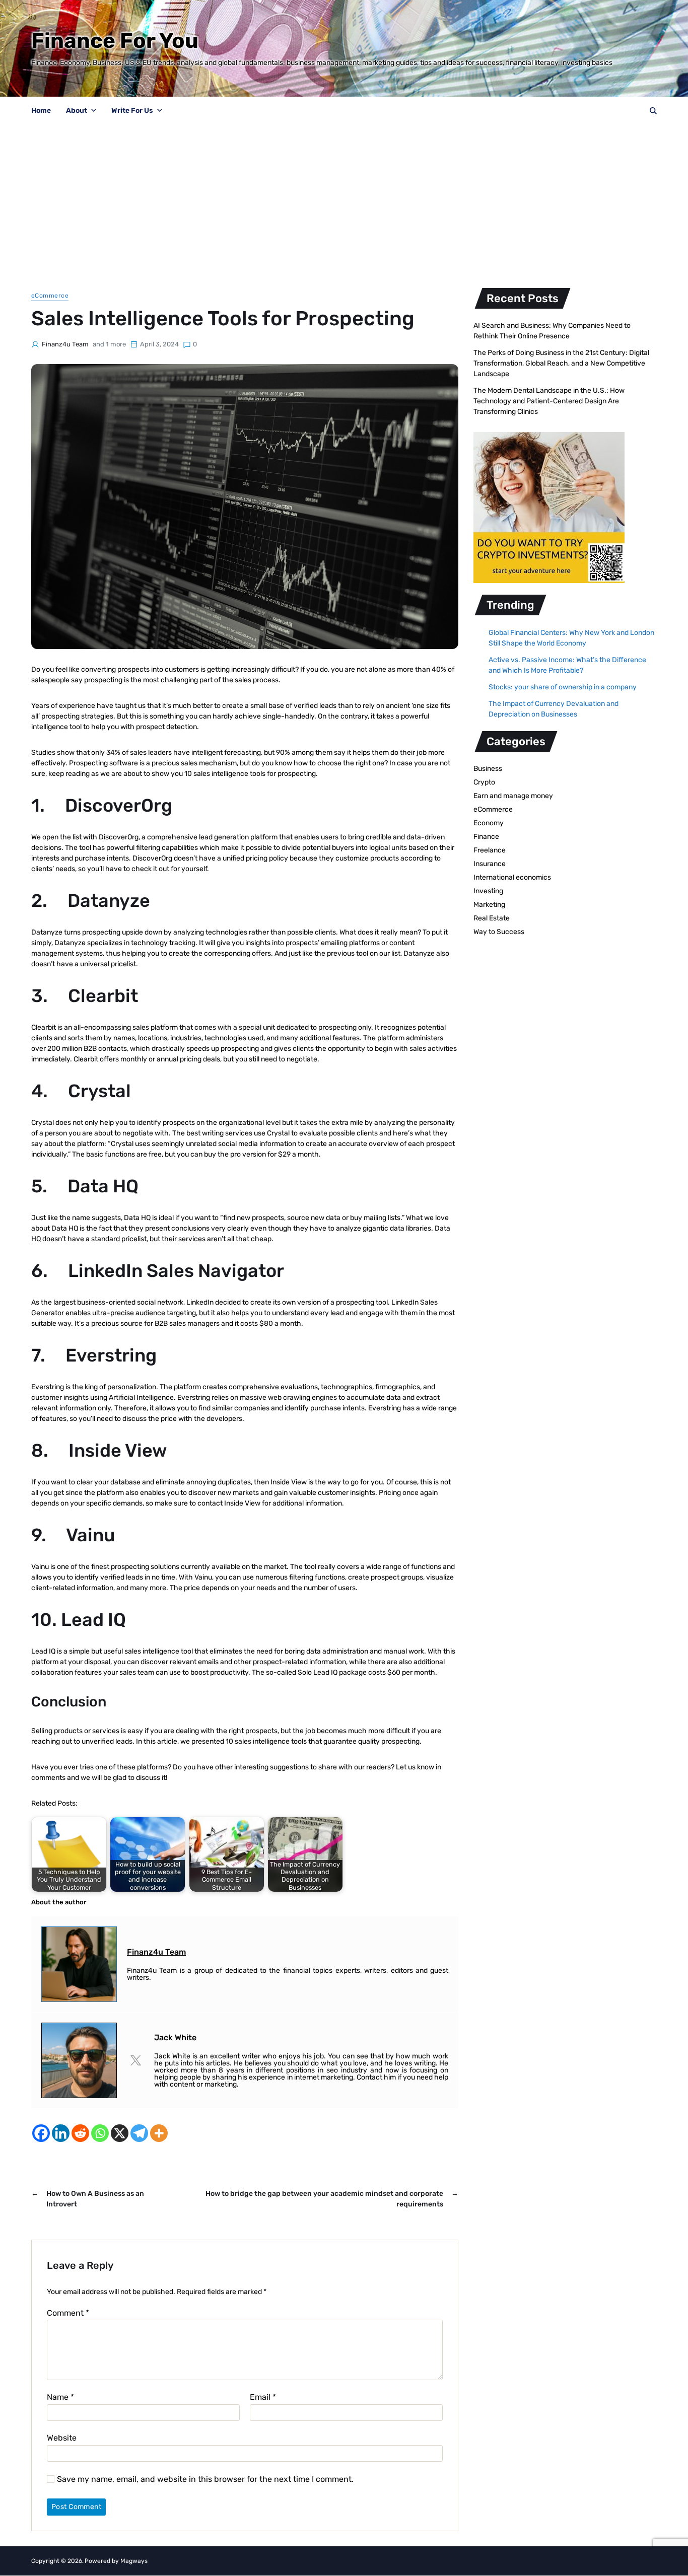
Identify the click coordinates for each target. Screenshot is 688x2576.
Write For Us (132, 111)
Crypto (484, 782)
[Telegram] (139, 2133)
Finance (486, 837)
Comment (68, 2313)
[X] (120, 2133)
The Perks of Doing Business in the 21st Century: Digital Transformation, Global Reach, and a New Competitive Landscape (561, 363)
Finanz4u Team (65, 344)
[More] (159, 2133)
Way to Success (499, 932)
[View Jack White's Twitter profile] (135, 2060)
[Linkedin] (61, 2133)
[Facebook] (41, 2133)
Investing (488, 891)
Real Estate (492, 918)
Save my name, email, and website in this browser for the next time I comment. (205, 2479)
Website (62, 2438)
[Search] (653, 111)
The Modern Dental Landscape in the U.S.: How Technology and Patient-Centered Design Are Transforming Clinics (549, 401)
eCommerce (50, 296)
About (77, 111)
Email (263, 2397)
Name (60, 2397)
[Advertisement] (344, 201)
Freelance (490, 850)
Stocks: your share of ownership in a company (563, 687)
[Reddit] (80, 2133)
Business (488, 769)
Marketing (489, 905)
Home (41, 111)
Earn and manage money (513, 796)
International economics (512, 877)
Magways (134, 2561)
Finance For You (115, 41)
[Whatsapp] (100, 2133)
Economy (489, 823)
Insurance (490, 864)
